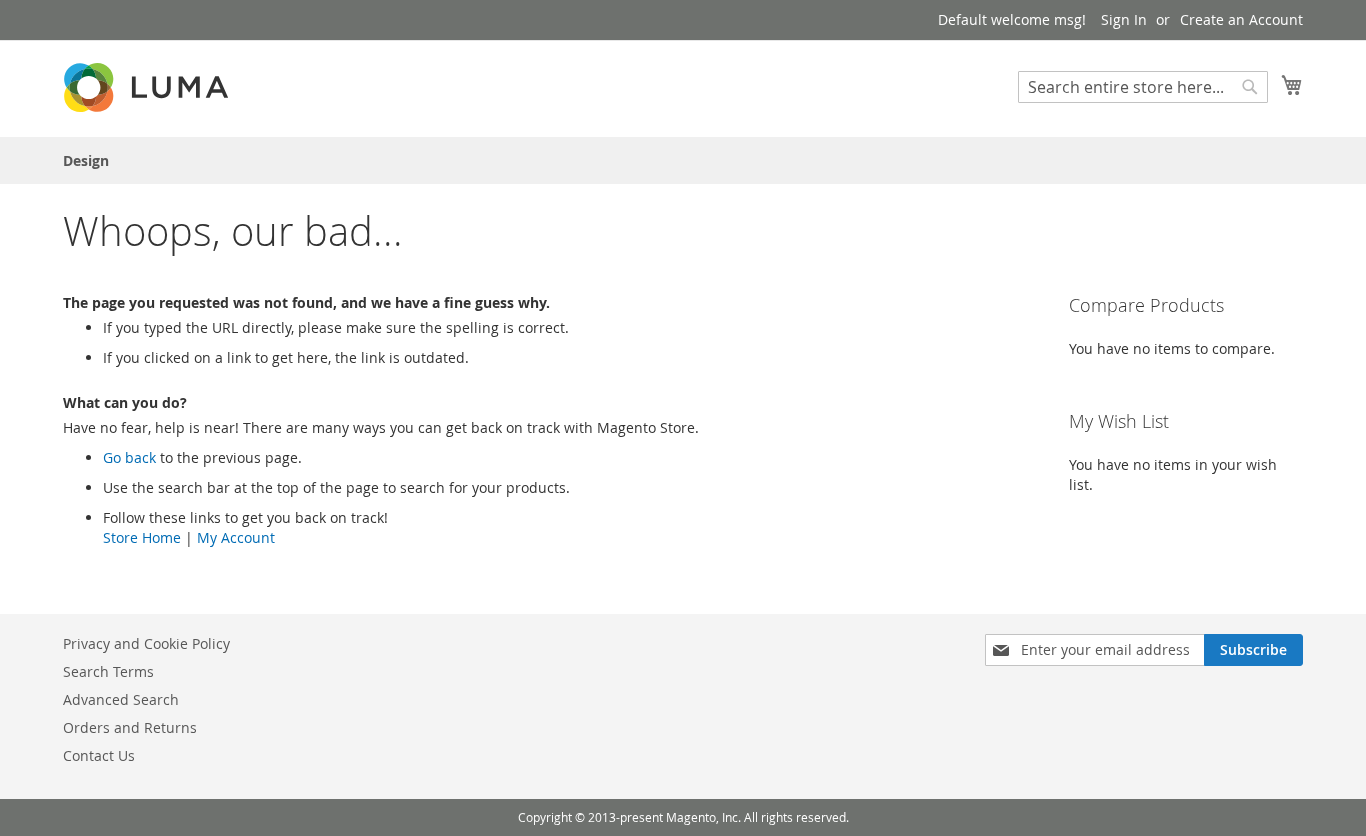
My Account (236, 537)
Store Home (142, 537)
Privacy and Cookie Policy (146, 643)
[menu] (683, 160)
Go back (129, 457)
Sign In (1124, 19)
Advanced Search (121, 699)
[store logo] (148, 87)
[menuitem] (86, 160)
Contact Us (99, 755)
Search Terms (108, 671)
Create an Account (1241, 19)
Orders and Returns (130, 727)
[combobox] (1143, 87)
